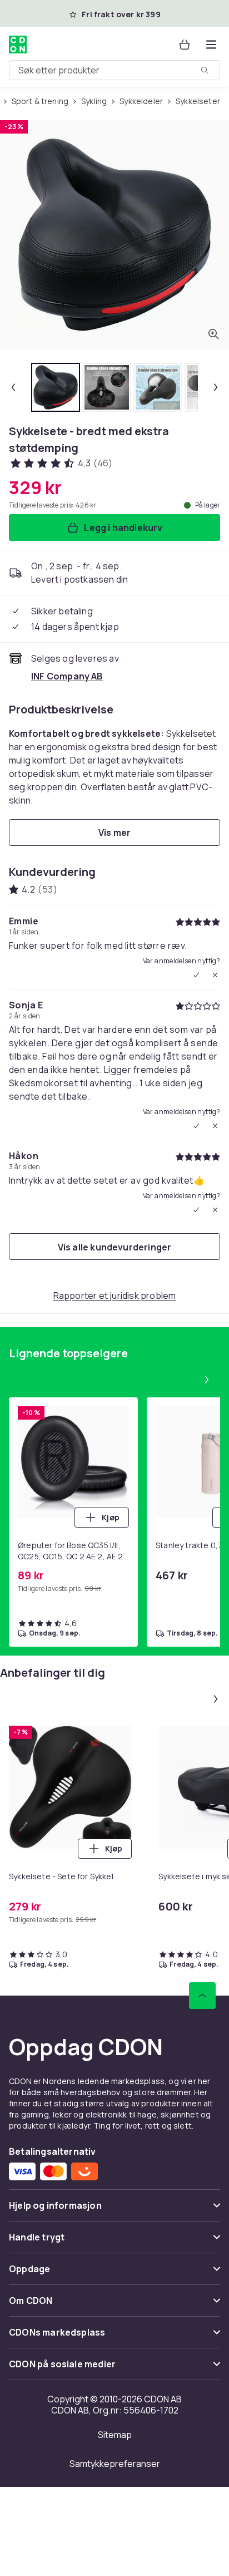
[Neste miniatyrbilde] (216, 387)
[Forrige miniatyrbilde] (13, 387)
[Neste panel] (207, 1380)
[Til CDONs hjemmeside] (18, 45)
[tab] (56, 387)
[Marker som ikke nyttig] (215, 975)
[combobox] (114, 70)
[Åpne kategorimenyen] (211, 45)
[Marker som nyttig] (196, 975)
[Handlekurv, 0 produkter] (185, 45)
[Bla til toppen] (202, 1996)
